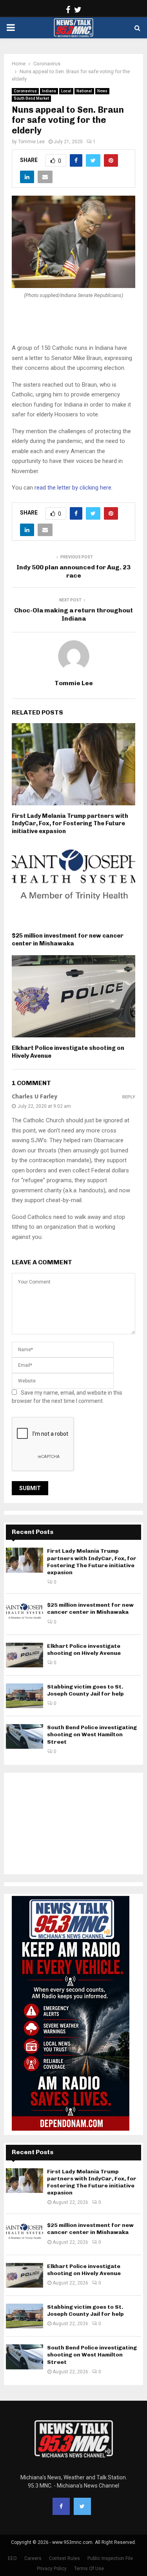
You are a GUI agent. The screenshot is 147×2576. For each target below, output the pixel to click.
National (84, 91)
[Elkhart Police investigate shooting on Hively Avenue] (24, 1655)
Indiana (49, 91)
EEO (12, 2558)
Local (66, 91)
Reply (129, 1097)
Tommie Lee (31, 142)
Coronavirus (25, 91)
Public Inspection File (110, 2558)
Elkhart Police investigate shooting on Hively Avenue (84, 1650)
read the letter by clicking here (73, 488)
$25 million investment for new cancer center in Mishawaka (68, 940)
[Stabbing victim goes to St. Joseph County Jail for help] (24, 1696)
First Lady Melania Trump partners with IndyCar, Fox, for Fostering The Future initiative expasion (70, 824)
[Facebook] (61, 2506)
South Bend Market (31, 98)
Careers (33, 2558)
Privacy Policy (52, 2569)
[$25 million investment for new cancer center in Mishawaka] (24, 1614)
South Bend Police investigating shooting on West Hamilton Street (92, 1734)
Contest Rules (64, 2558)
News (102, 91)
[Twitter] (82, 2506)
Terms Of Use (89, 2569)
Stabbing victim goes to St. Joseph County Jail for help (85, 1690)
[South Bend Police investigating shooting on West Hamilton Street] (24, 1736)
